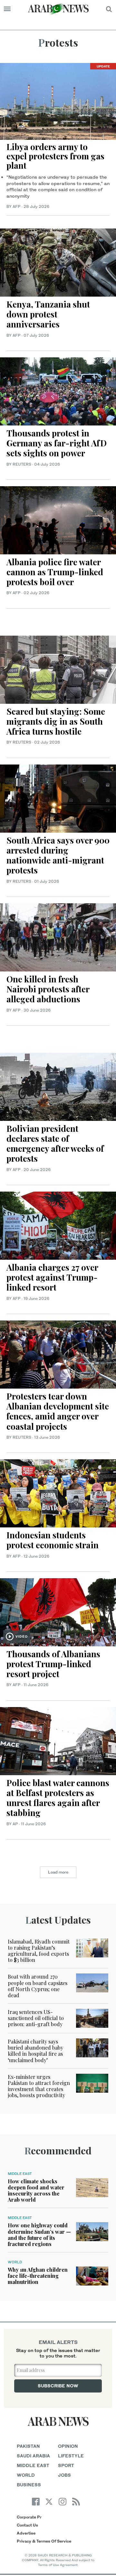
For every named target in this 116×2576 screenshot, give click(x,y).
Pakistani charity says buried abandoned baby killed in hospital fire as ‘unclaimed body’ (35, 2051)
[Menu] (7, 9)
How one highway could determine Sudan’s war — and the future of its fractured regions (39, 2235)
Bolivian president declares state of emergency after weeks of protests (55, 1144)
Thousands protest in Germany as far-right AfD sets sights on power (57, 443)
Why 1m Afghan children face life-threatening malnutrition (38, 2276)
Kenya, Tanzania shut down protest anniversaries (48, 314)
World (15, 2262)
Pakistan (28, 2446)
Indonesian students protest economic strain (53, 1540)
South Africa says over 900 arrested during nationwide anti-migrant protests (58, 855)
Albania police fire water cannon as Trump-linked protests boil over (55, 572)
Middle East (20, 2174)
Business (29, 2485)
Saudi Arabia (33, 2456)
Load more (58, 1872)
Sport (66, 2465)
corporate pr (29, 2517)
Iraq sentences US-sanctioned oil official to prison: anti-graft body (36, 2018)
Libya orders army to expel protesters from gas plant (55, 156)
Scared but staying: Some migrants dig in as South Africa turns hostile (56, 721)
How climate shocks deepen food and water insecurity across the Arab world (36, 2191)
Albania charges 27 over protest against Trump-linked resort (52, 1277)
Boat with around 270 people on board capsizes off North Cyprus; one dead (38, 1986)
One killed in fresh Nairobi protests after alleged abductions (48, 989)
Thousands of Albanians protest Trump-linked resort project (53, 1664)
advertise (26, 2533)
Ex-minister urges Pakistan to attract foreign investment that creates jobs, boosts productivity (39, 2086)
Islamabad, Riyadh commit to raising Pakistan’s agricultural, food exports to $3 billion (39, 1951)
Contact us (27, 2525)
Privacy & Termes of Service (44, 2541)
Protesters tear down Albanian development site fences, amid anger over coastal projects (58, 1411)
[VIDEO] (58, 1611)
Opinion (68, 2446)
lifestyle (71, 2456)
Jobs (64, 2475)
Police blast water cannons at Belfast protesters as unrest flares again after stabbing (58, 1798)
